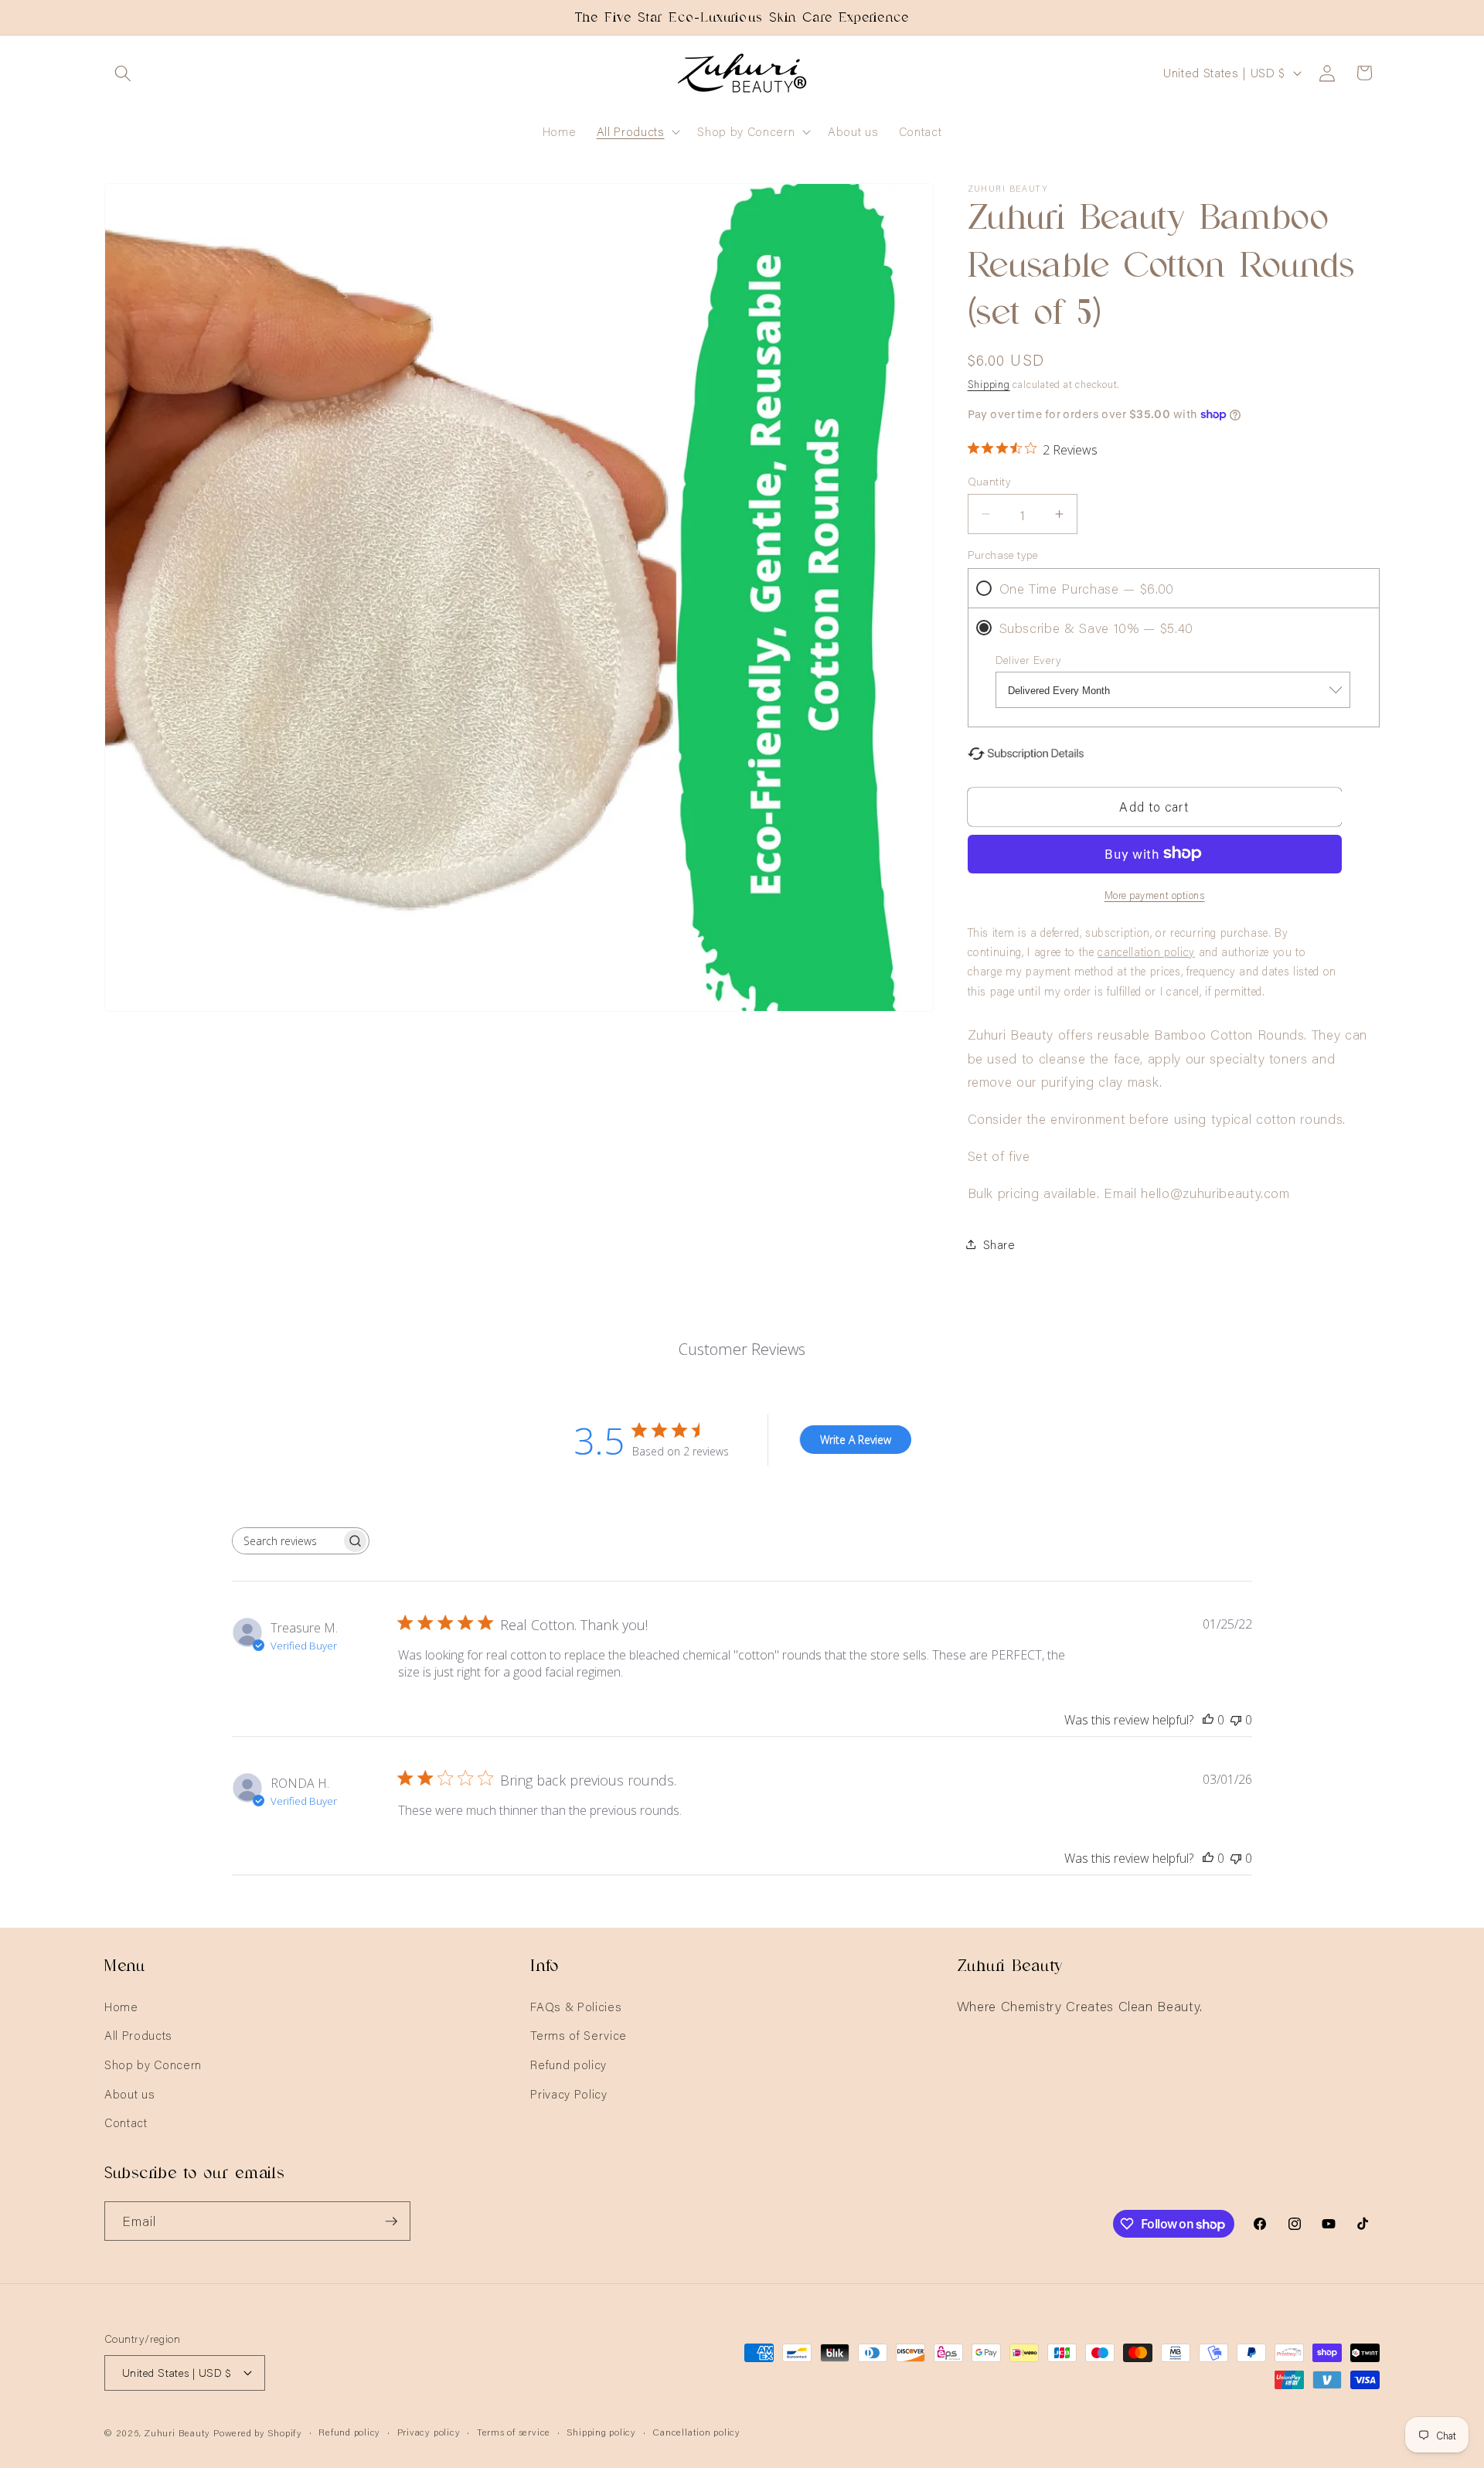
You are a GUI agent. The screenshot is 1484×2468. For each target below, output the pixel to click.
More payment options (1155, 894)
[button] (123, 73)
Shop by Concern (153, 2064)
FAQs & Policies (576, 2006)
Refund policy (568, 2064)
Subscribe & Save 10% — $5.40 (1096, 627)
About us (129, 2094)
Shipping (989, 383)
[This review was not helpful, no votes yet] (1236, 1720)
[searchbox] (287, 1541)
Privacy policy (429, 2431)
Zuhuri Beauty (177, 2432)
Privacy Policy (568, 2094)
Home (121, 2006)
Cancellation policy (696, 2431)
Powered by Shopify (258, 2432)
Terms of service (514, 2431)
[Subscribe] (391, 2221)
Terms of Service (579, 2035)
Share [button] (999, 1243)
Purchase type (1003, 554)
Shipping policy (601, 2431)
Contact (126, 2122)
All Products (138, 2035)
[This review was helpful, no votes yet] (1208, 1720)
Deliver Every (1029, 659)
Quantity (990, 481)
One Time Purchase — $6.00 (1087, 587)
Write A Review (856, 1440)
